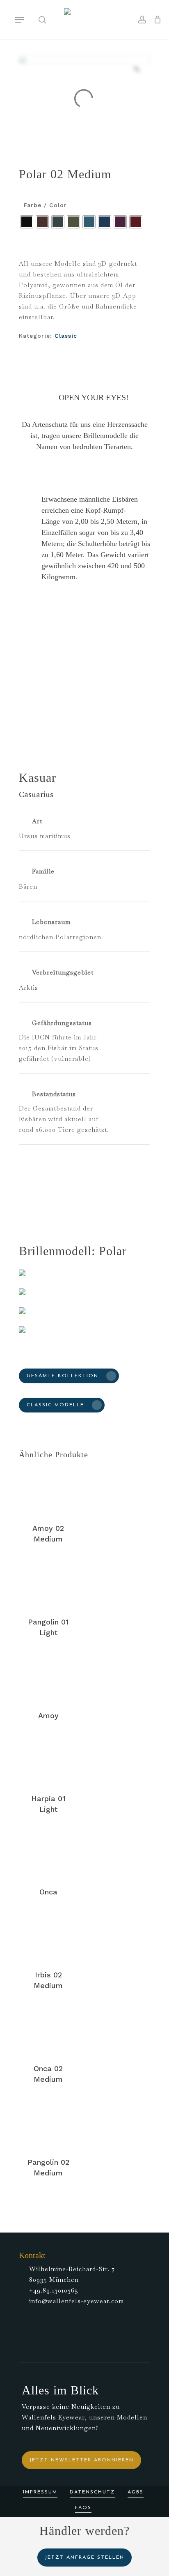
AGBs (136, 2492)
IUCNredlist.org (45, 1185)
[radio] (27, 222)
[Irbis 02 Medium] (48, 1937)
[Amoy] (48, 1678)
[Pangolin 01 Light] (48, 1584)
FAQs (83, 2508)
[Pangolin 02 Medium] (48, 2124)
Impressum (40, 2492)
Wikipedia (87, 1174)
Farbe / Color (45, 205)
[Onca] (48, 1854)
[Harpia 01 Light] (48, 1761)
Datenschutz (92, 2492)
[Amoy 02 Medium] (48, 1490)
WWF (58, 1174)
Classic (66, 336)
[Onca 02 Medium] (48, 2031)
